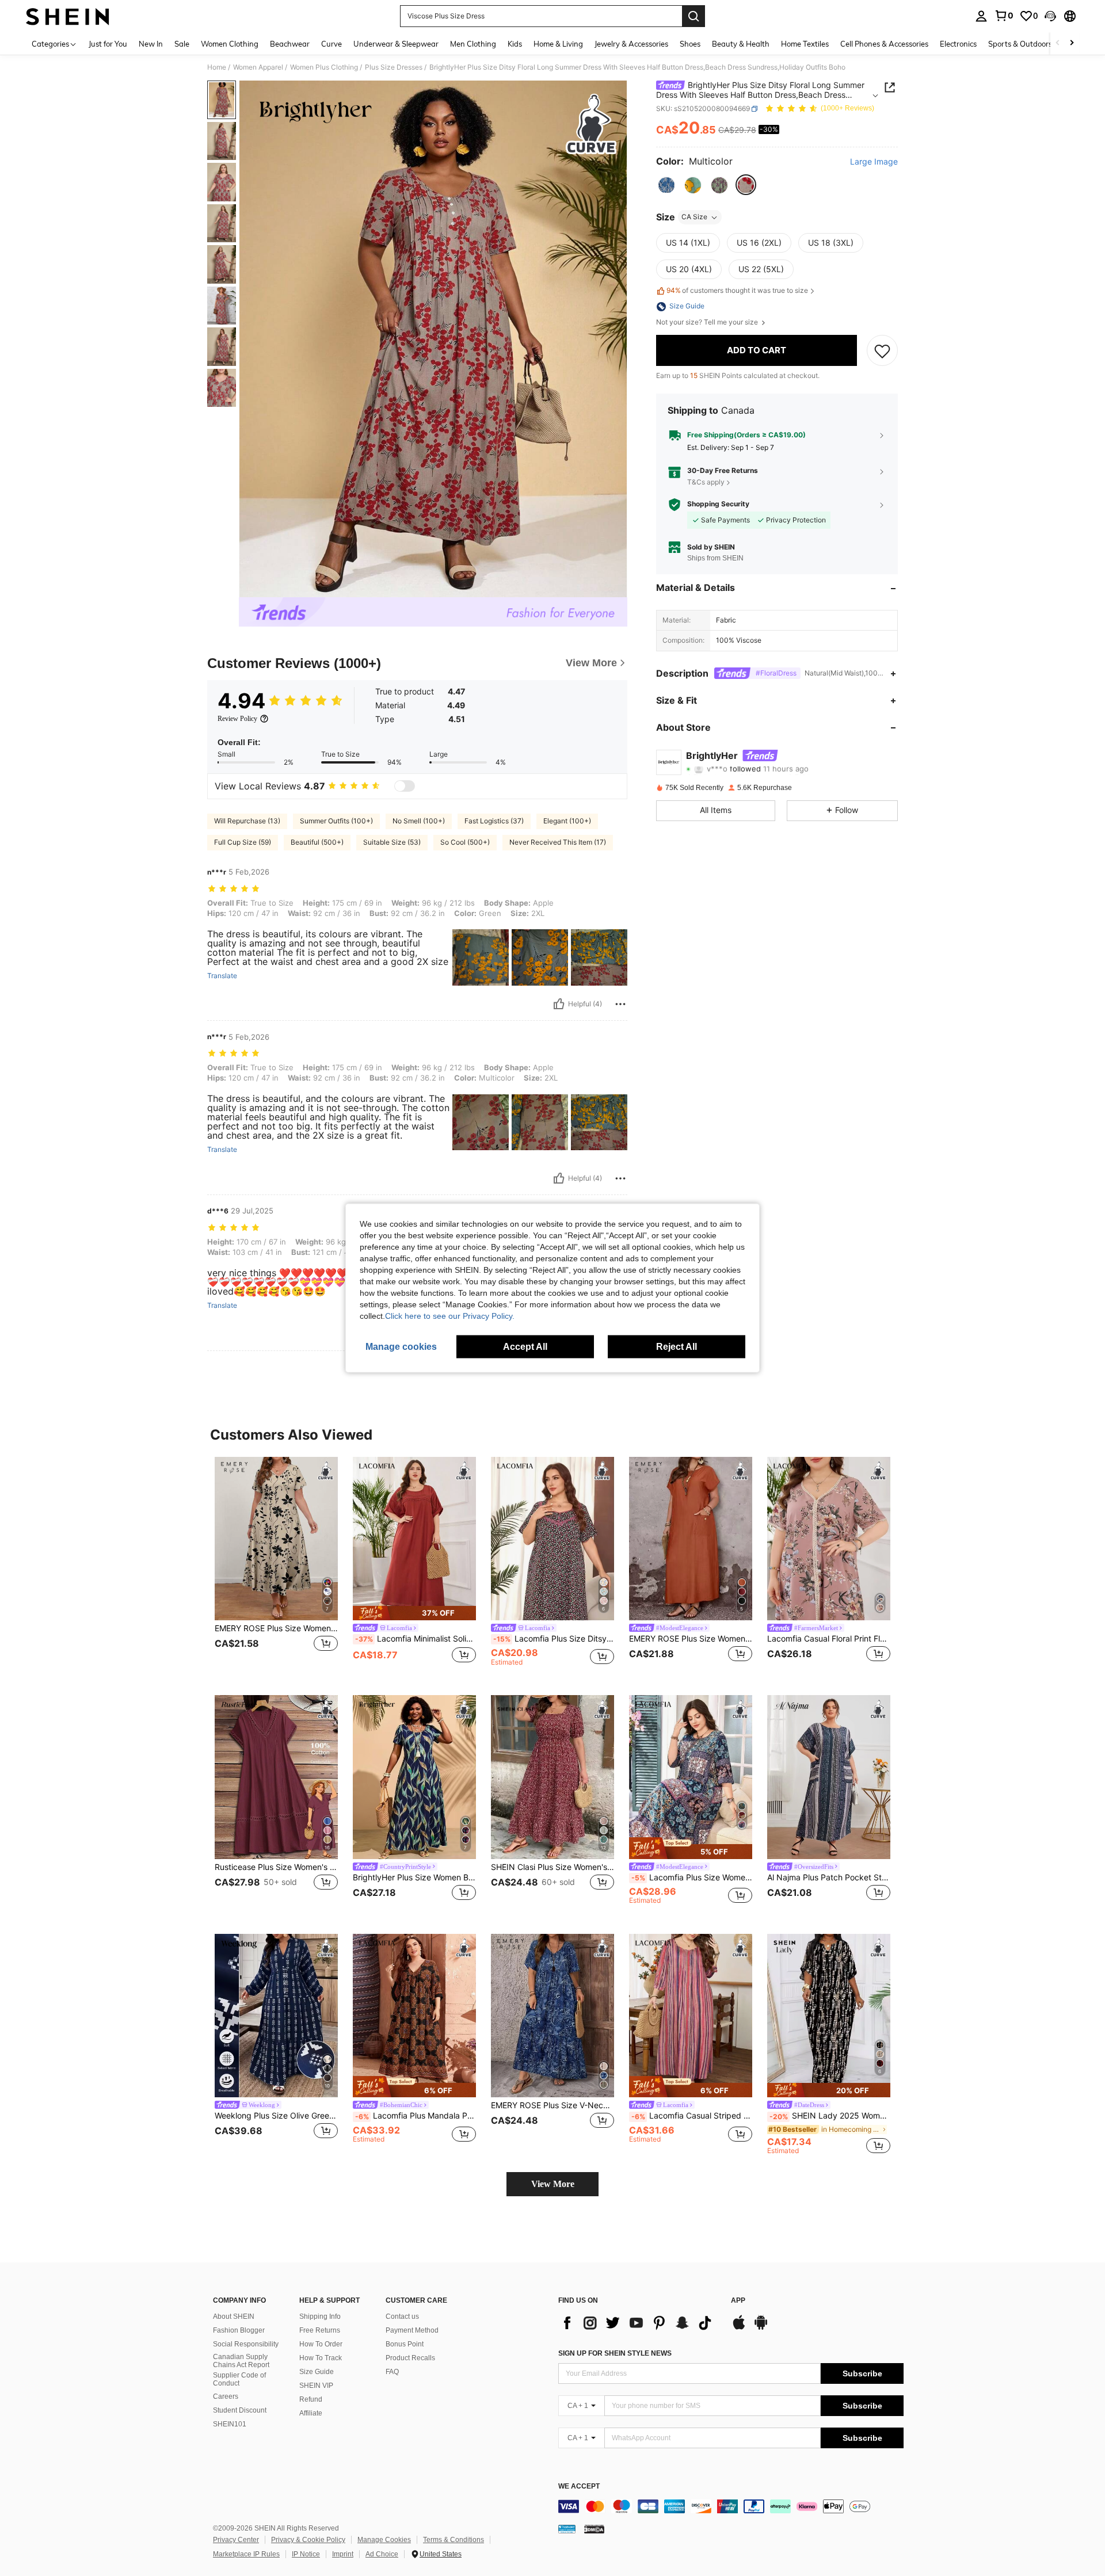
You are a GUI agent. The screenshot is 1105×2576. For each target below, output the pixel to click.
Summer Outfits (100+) (336, 821)
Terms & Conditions (454, 2540)
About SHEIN (234, 2317)
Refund (311, 2399)
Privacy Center (236, 2540)
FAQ (392, 2372)
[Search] (694, 16)
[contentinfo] (731, 2506)
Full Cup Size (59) (243, 842)
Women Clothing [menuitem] (230, 44)
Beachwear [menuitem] (290, 44)
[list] (639, 2323)
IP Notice (306, 2554)
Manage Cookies (384, 2540)
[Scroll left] (1058, 43)
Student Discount (240, 2410)
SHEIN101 (230, 2424)
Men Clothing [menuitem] (473, 44)
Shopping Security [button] (718, 505)
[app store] (739, 2328)
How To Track (321, 2358)
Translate (222, 976)
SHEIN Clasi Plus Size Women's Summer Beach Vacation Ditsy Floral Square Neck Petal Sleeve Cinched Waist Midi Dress (552, 1867)
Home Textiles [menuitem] (805, 44)
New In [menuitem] (151, 44)
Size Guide (317, 2372)
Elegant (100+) (567, 821)
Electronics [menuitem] (958, 44)
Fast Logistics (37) (494, 821)
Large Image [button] (874, 162)
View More (553, 2184)
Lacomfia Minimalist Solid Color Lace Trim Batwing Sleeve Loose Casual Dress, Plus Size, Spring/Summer (416, 1639)
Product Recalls (410, 2358)
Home (217, 67)
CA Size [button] (694, 217)
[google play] (761, 2328)
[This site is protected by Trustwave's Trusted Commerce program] (567, 2529)
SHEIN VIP (316, 2386)
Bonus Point (405, 2344)
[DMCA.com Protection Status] (594, 2529)
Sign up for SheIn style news (615, 2353)
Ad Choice (382, 2554)
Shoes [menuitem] (690, 44)
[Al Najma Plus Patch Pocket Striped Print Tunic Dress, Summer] (829, 1777)
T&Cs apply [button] (706, 482)
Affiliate (311, 2413)
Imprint (343, 2554)
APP (738, 2301)
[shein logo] (68, 16)
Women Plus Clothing (324, 67)
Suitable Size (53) (392, 842)
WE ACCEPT (579, 2487)
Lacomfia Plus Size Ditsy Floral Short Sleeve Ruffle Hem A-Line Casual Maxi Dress (554, 1639)
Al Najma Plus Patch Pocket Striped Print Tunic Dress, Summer (829, 1877)
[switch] (405, 786)
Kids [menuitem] (515, 44)
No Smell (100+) (419, 821)
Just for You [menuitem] (108, 44)
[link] (1004, 16)
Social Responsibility (246, 2344)
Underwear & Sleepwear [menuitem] (396, 44)
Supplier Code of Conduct (239, 2379)
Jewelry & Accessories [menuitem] (631, 44)
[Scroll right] (1072, 43)
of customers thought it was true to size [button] (737, 291)
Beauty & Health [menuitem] (741, 44)
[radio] (666, 185)
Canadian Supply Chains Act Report (241, 2361)
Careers (226, 2396)
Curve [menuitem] (331, 44)
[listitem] (276, 1567)
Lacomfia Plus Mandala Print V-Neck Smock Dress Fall (416, 2116)
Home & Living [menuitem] (558, 44)
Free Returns (320, 2330)
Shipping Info (320, 2317)
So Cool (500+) (465, 842)
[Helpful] (559, 1004)
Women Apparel (258, 67)
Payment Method (412, 2330)
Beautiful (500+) (317, 842)
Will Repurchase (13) (247, 821)
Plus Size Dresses (394, 67)
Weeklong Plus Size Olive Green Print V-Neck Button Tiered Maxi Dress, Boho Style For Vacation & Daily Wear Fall (276, 2116)
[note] (414, 1613)
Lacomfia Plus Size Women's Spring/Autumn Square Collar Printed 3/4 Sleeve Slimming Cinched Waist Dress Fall (692, 1877)
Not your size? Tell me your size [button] (708, 323)
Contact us (402, 2317)
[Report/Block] (620, 1004)
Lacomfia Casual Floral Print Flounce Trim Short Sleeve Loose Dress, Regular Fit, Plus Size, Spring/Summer (829, 1639)
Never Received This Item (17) (558, 842)
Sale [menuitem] (182, 44)
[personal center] (981, 16)
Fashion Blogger (239, 2330)
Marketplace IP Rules (246, 2554)
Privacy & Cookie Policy (308, 2540)
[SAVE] (882, 350)
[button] (1050, 16)
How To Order (321, 2344)
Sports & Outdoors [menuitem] (1020, 44)
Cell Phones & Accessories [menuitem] (884, 44)
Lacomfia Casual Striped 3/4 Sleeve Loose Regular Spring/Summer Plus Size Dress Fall (692, 2116)
